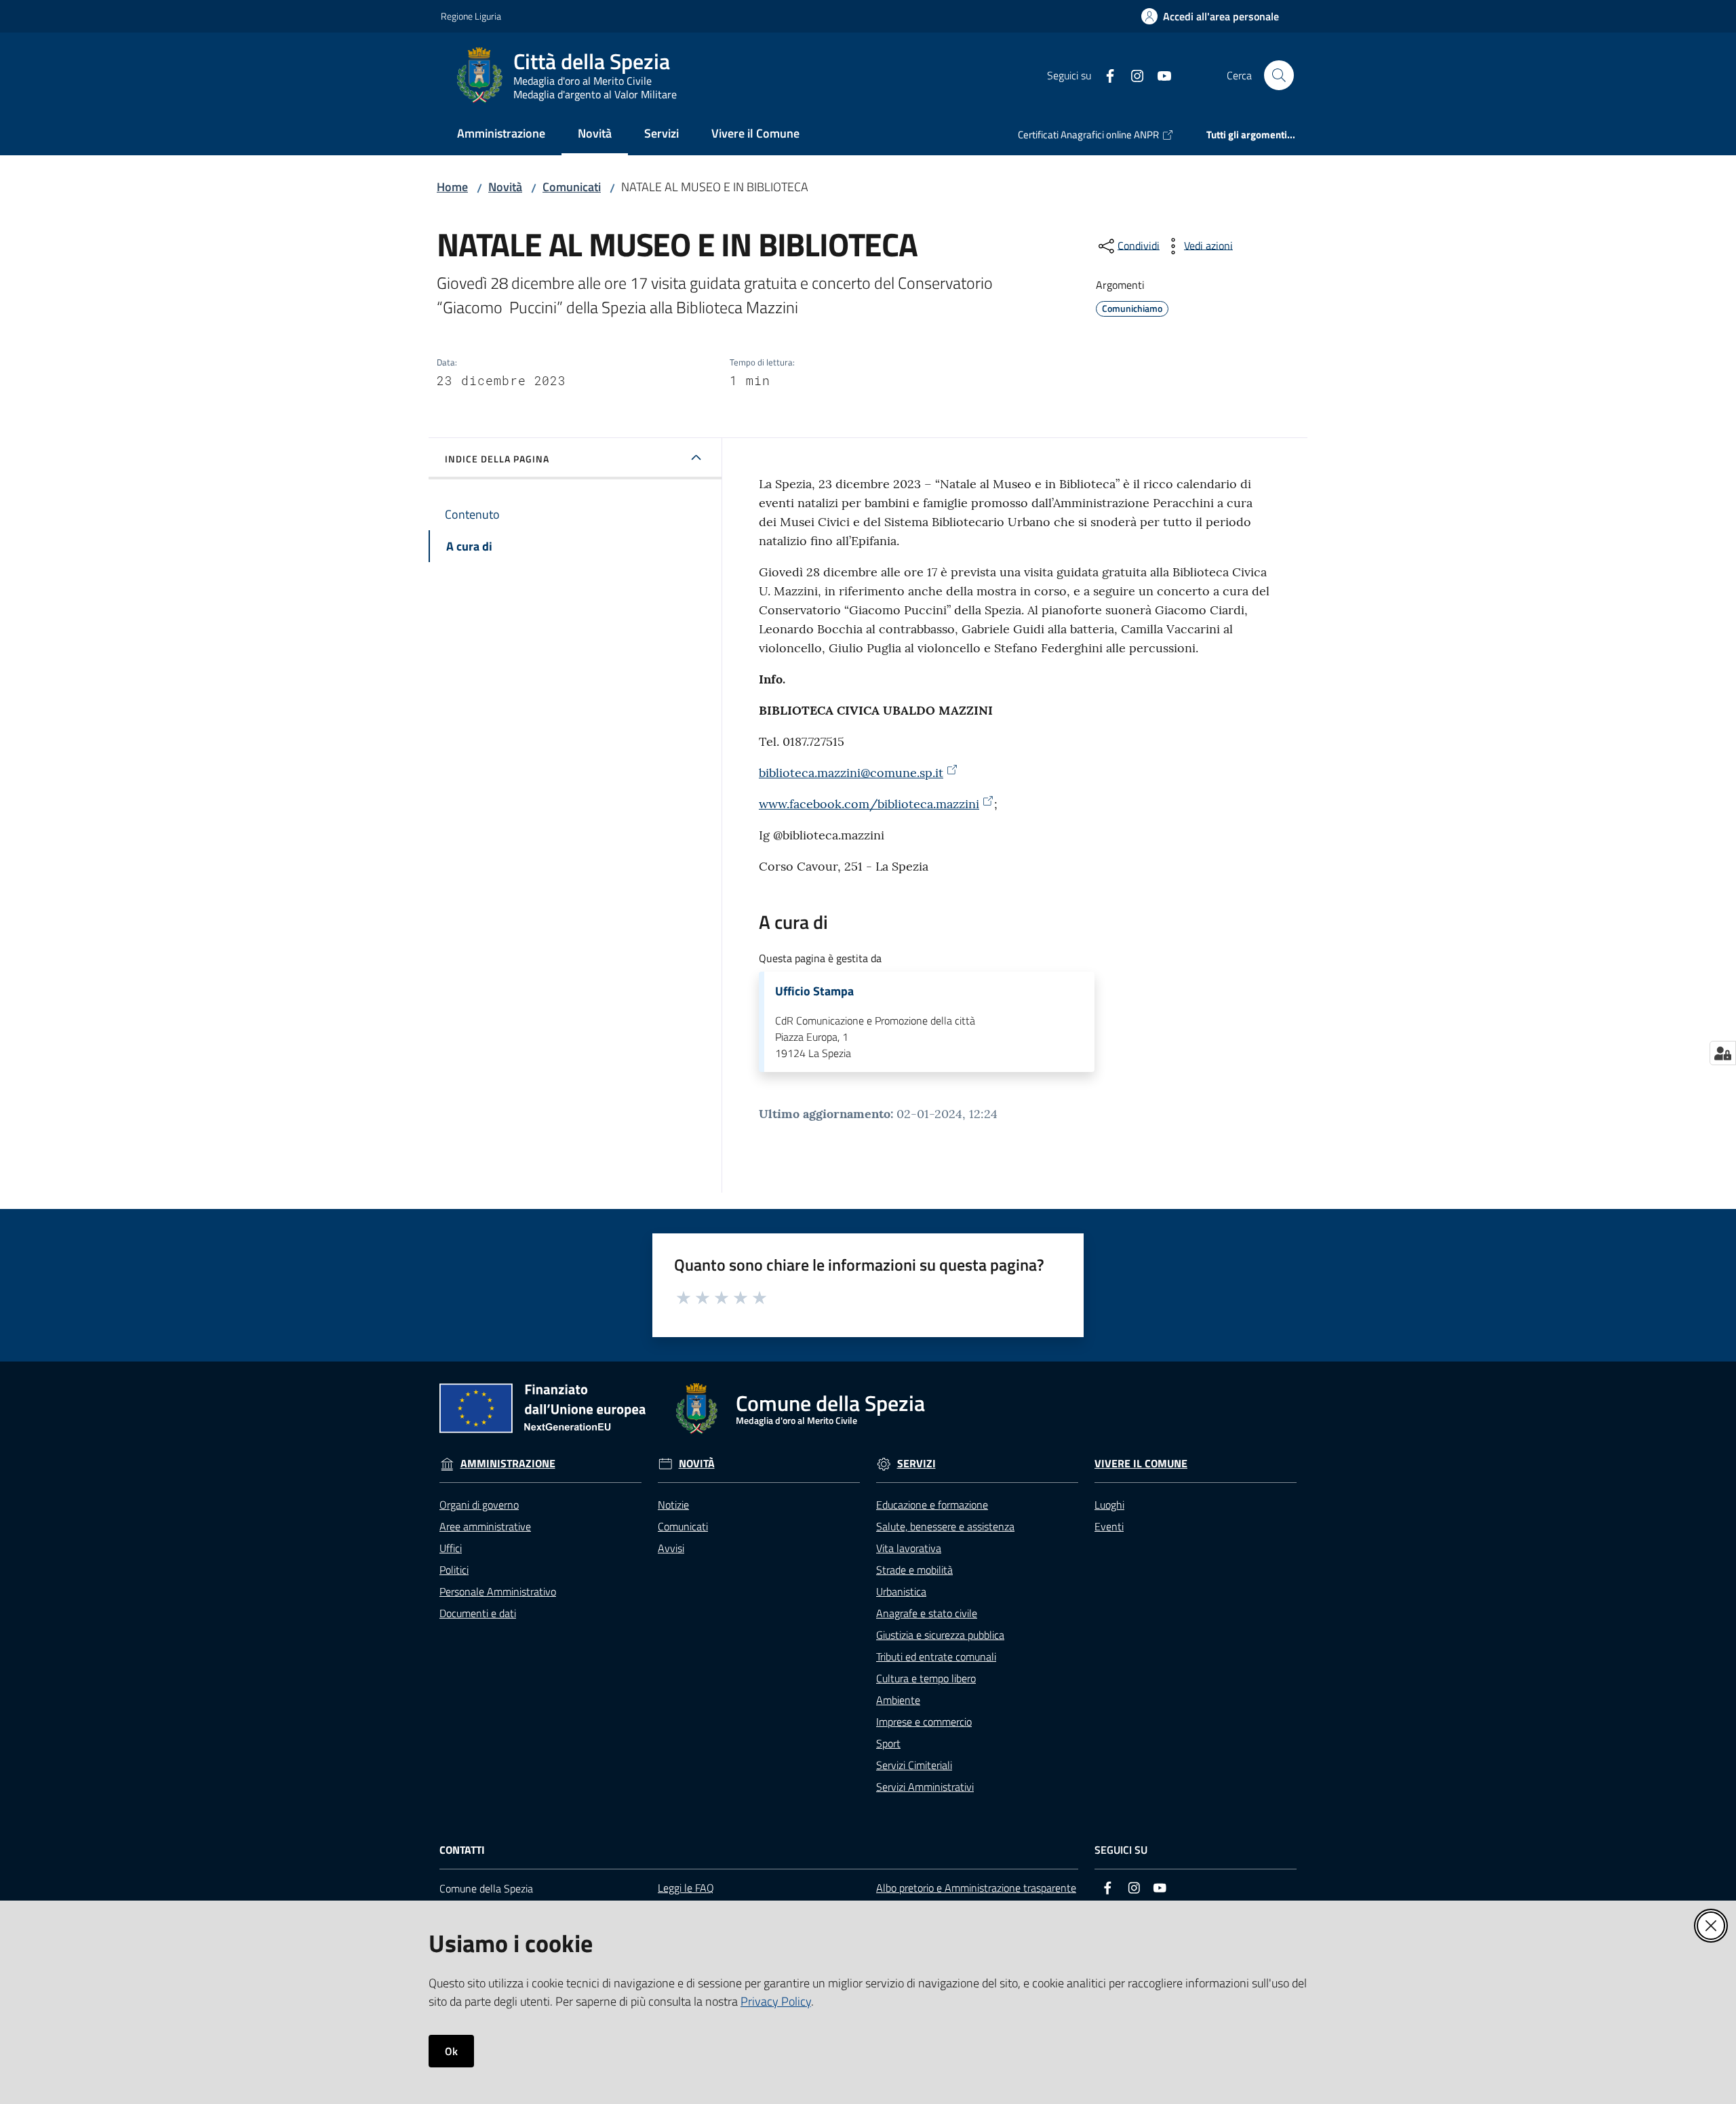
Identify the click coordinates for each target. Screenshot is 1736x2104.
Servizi (916, 1464)
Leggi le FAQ (686, 1888)
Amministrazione (508, 1464)
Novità (505, 187)
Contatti (462, 1850)
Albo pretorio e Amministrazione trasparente (976, 1888)
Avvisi (671, 1548)
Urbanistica (901, 1591)
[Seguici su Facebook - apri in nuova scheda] (1105, 75)
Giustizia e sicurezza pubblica (940, 1635)
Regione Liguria (471, 16)
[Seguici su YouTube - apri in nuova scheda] (1159, 75)
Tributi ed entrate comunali (936, 1656)
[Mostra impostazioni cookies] (1723, 1053)
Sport (888, 1743)
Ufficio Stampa (814, 991)
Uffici (451, 1548)
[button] (1279, 75)
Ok (451, 2051)
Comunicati (572, 187)
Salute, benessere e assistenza (945, 1526)
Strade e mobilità (914, 1570)
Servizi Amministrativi (925, 1787)
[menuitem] (501, 135)
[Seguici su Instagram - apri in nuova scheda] (1132, 75)
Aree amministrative (485, 1526)
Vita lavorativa (909, 1548)
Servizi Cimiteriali (914, 1765)
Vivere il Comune (1141, 1464)
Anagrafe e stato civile (927, 1613)
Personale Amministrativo (498, 1591)
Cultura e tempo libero (926, 1678)
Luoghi (1109, 1505)
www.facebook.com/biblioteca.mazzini (869, 804)
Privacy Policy (776, 2001)
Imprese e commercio (924, 1722)
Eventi (1109, 1526)
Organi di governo (479, 1505)
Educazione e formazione (932, 1505)
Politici (454, 1570)
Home (452, 187)
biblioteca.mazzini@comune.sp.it (851, 773)
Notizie (673, 1505)
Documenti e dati (478, 1613)
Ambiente (898, 1700)
